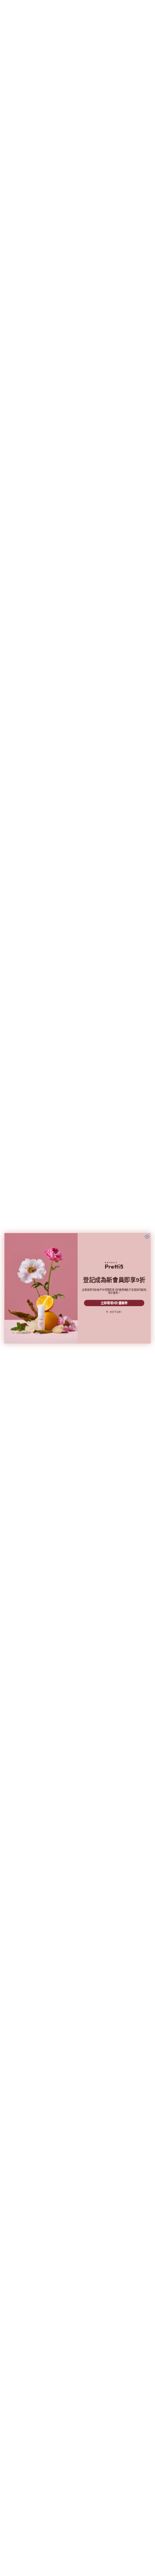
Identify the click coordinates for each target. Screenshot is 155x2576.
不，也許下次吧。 (114, 1312)
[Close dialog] (147, 1237)
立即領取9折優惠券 (114, 1303)
